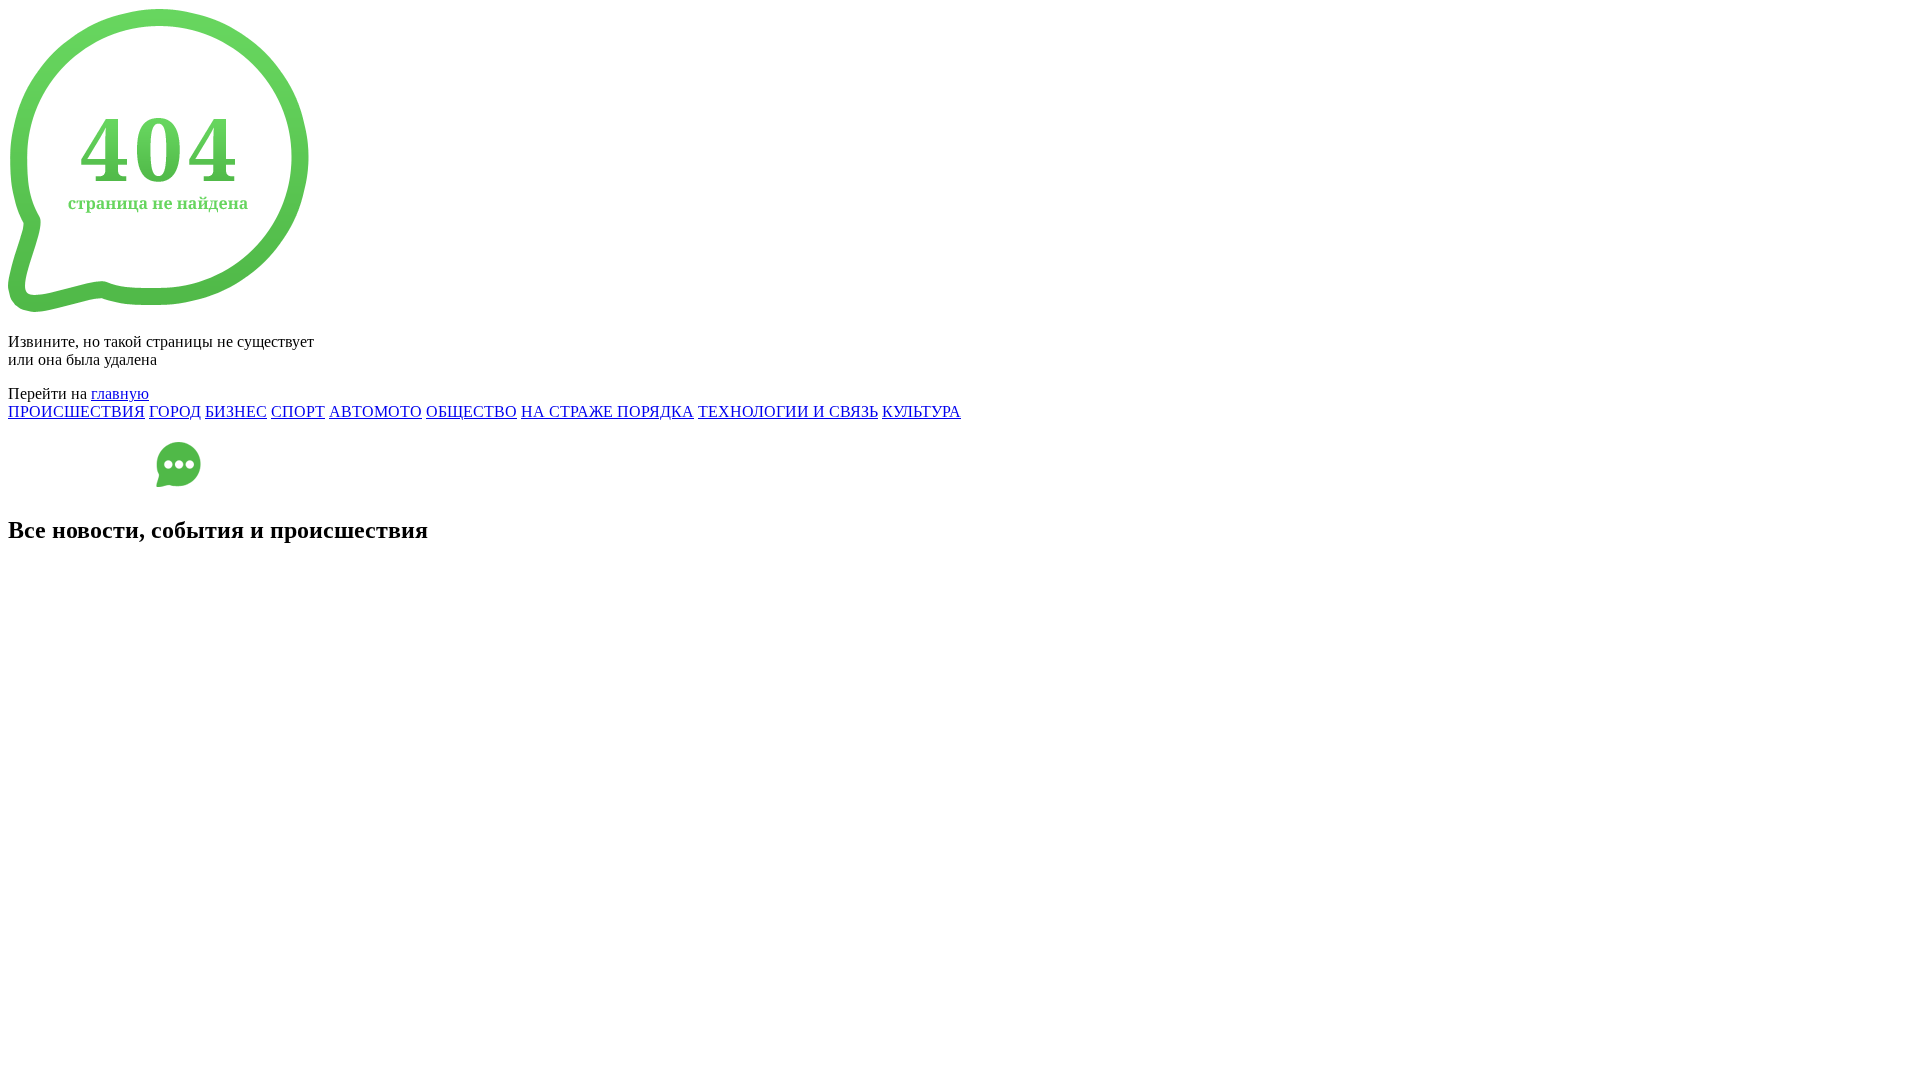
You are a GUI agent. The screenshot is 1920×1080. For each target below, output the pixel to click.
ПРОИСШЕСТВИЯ (76, 411)
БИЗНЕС (236, 411)
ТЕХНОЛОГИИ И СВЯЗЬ (788, 411)
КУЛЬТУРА (921, 411)
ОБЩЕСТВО (471, 411)
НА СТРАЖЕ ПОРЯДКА (607, 411)
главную (120, 393)
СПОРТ (298, 411)
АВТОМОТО (375, 411)
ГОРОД (175, 411)
